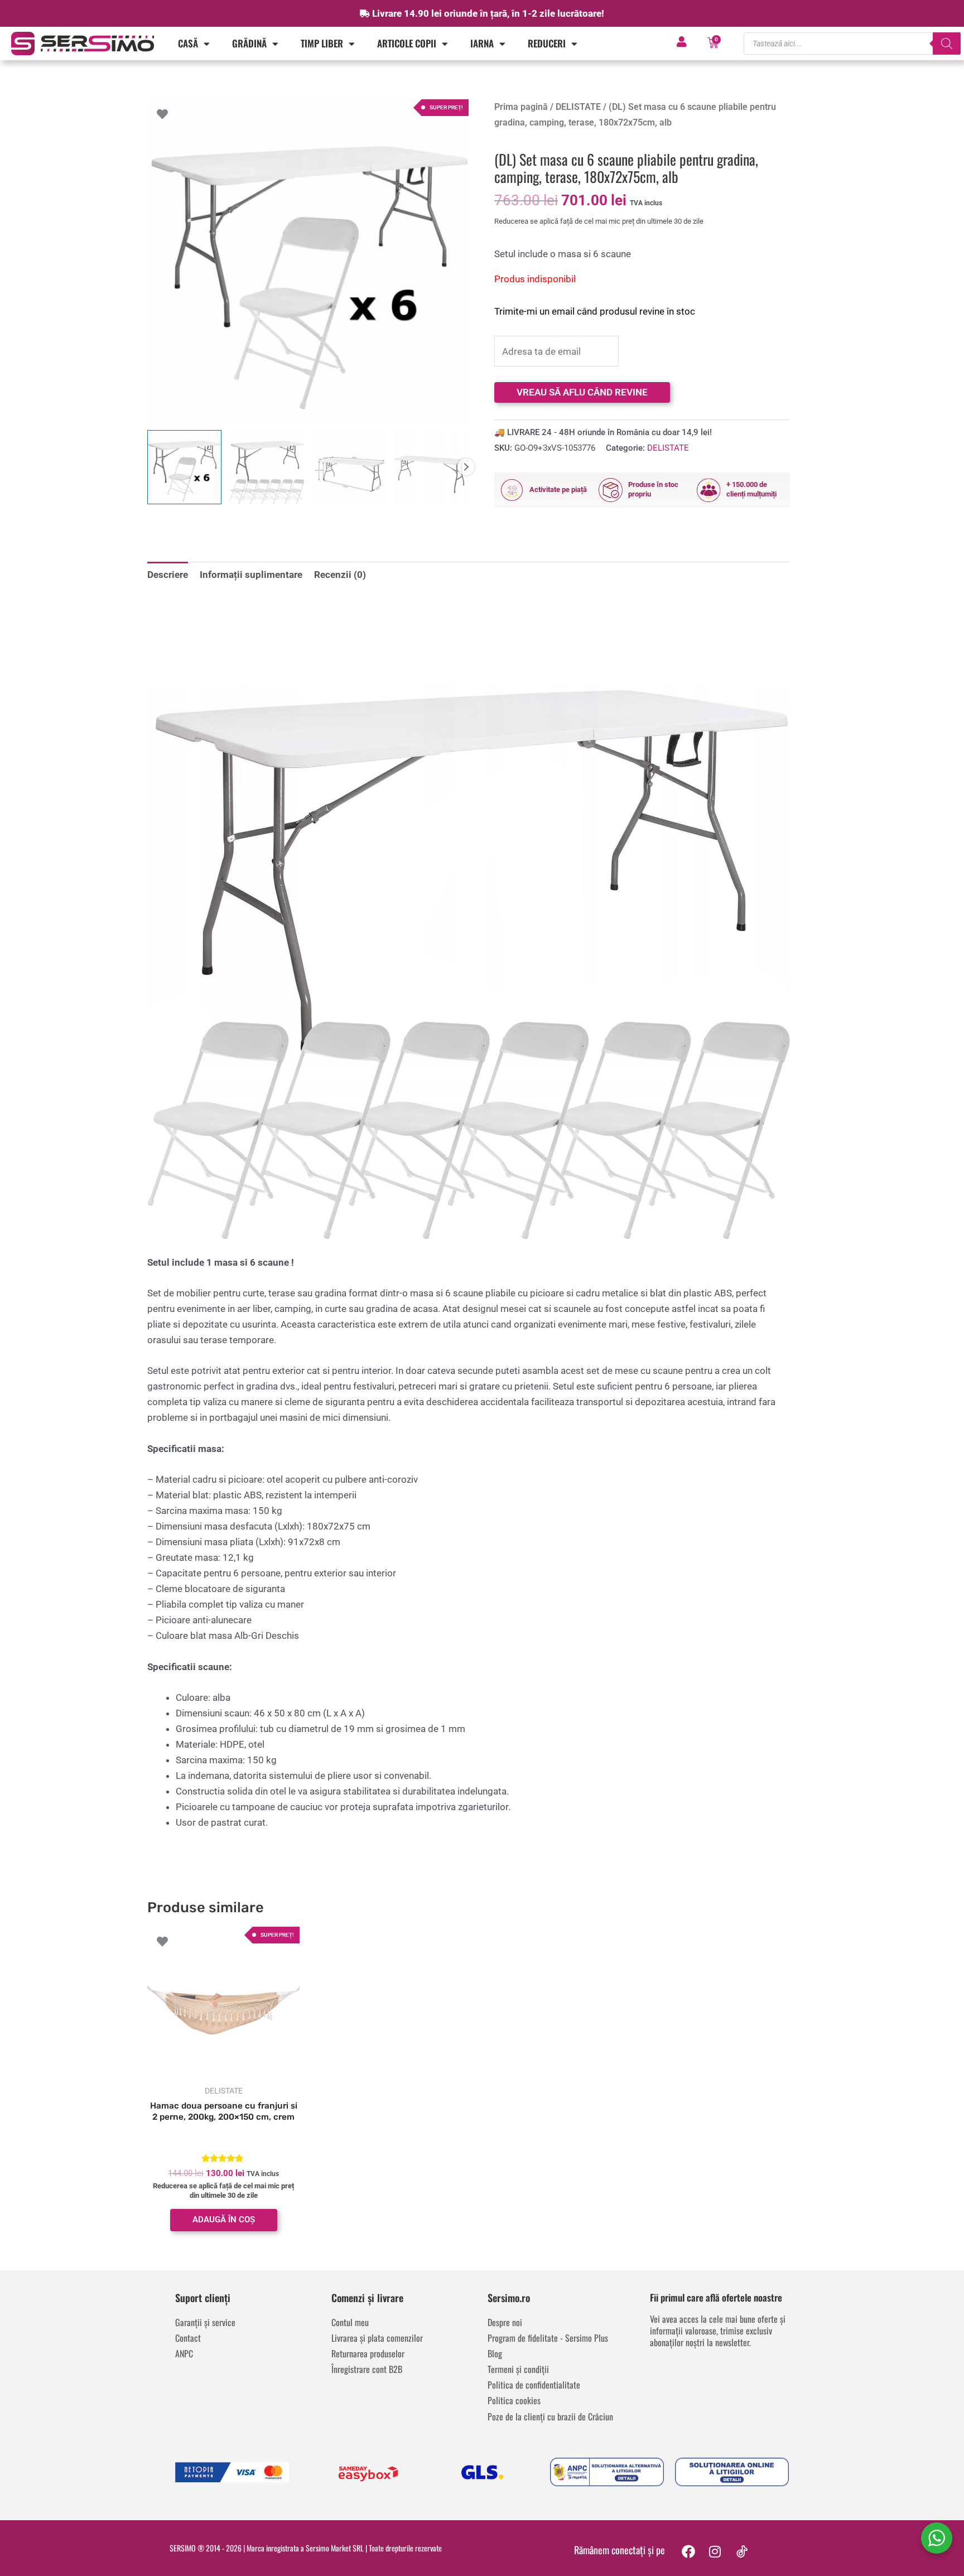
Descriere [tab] (168, 575)
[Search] (947, 44)
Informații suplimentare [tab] (251, 575)
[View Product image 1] (184, 467)
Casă (188, 43)
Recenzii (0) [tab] (340, 575)
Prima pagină (521, 107)
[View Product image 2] (267, 467)
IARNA (482, 43)
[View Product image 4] (432, 467)
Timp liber (322, 43)
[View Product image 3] (350, 467)
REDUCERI (547, 43)
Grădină (249, 43)
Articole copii (407, 43)
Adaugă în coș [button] (224, 2220)
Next (466, 467)
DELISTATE (578, 107)
